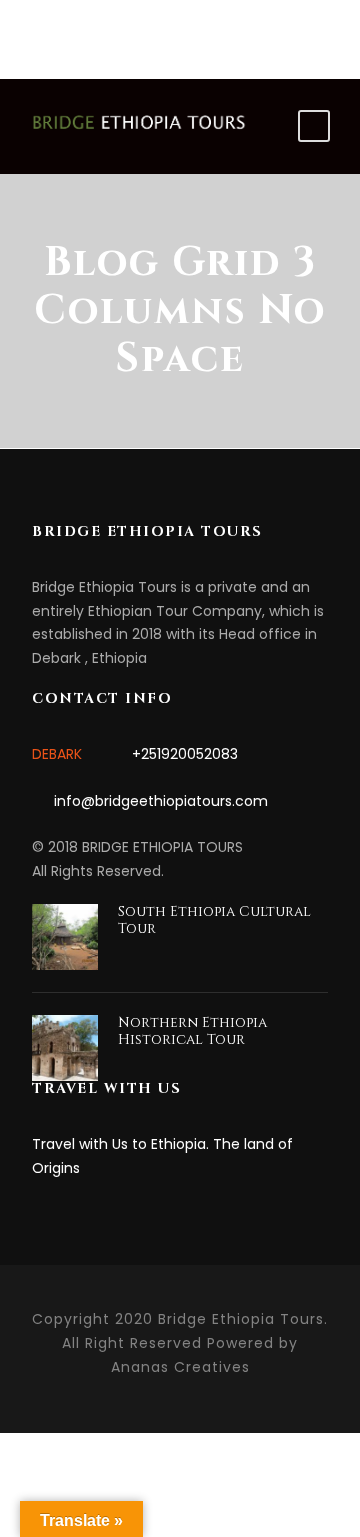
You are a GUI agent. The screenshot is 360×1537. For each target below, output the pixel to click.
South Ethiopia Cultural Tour (214, 920)
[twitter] (231, 31)
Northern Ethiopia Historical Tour (192, 1031)
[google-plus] (197, 31)
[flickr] (163, 31)
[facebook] (129, 31)
